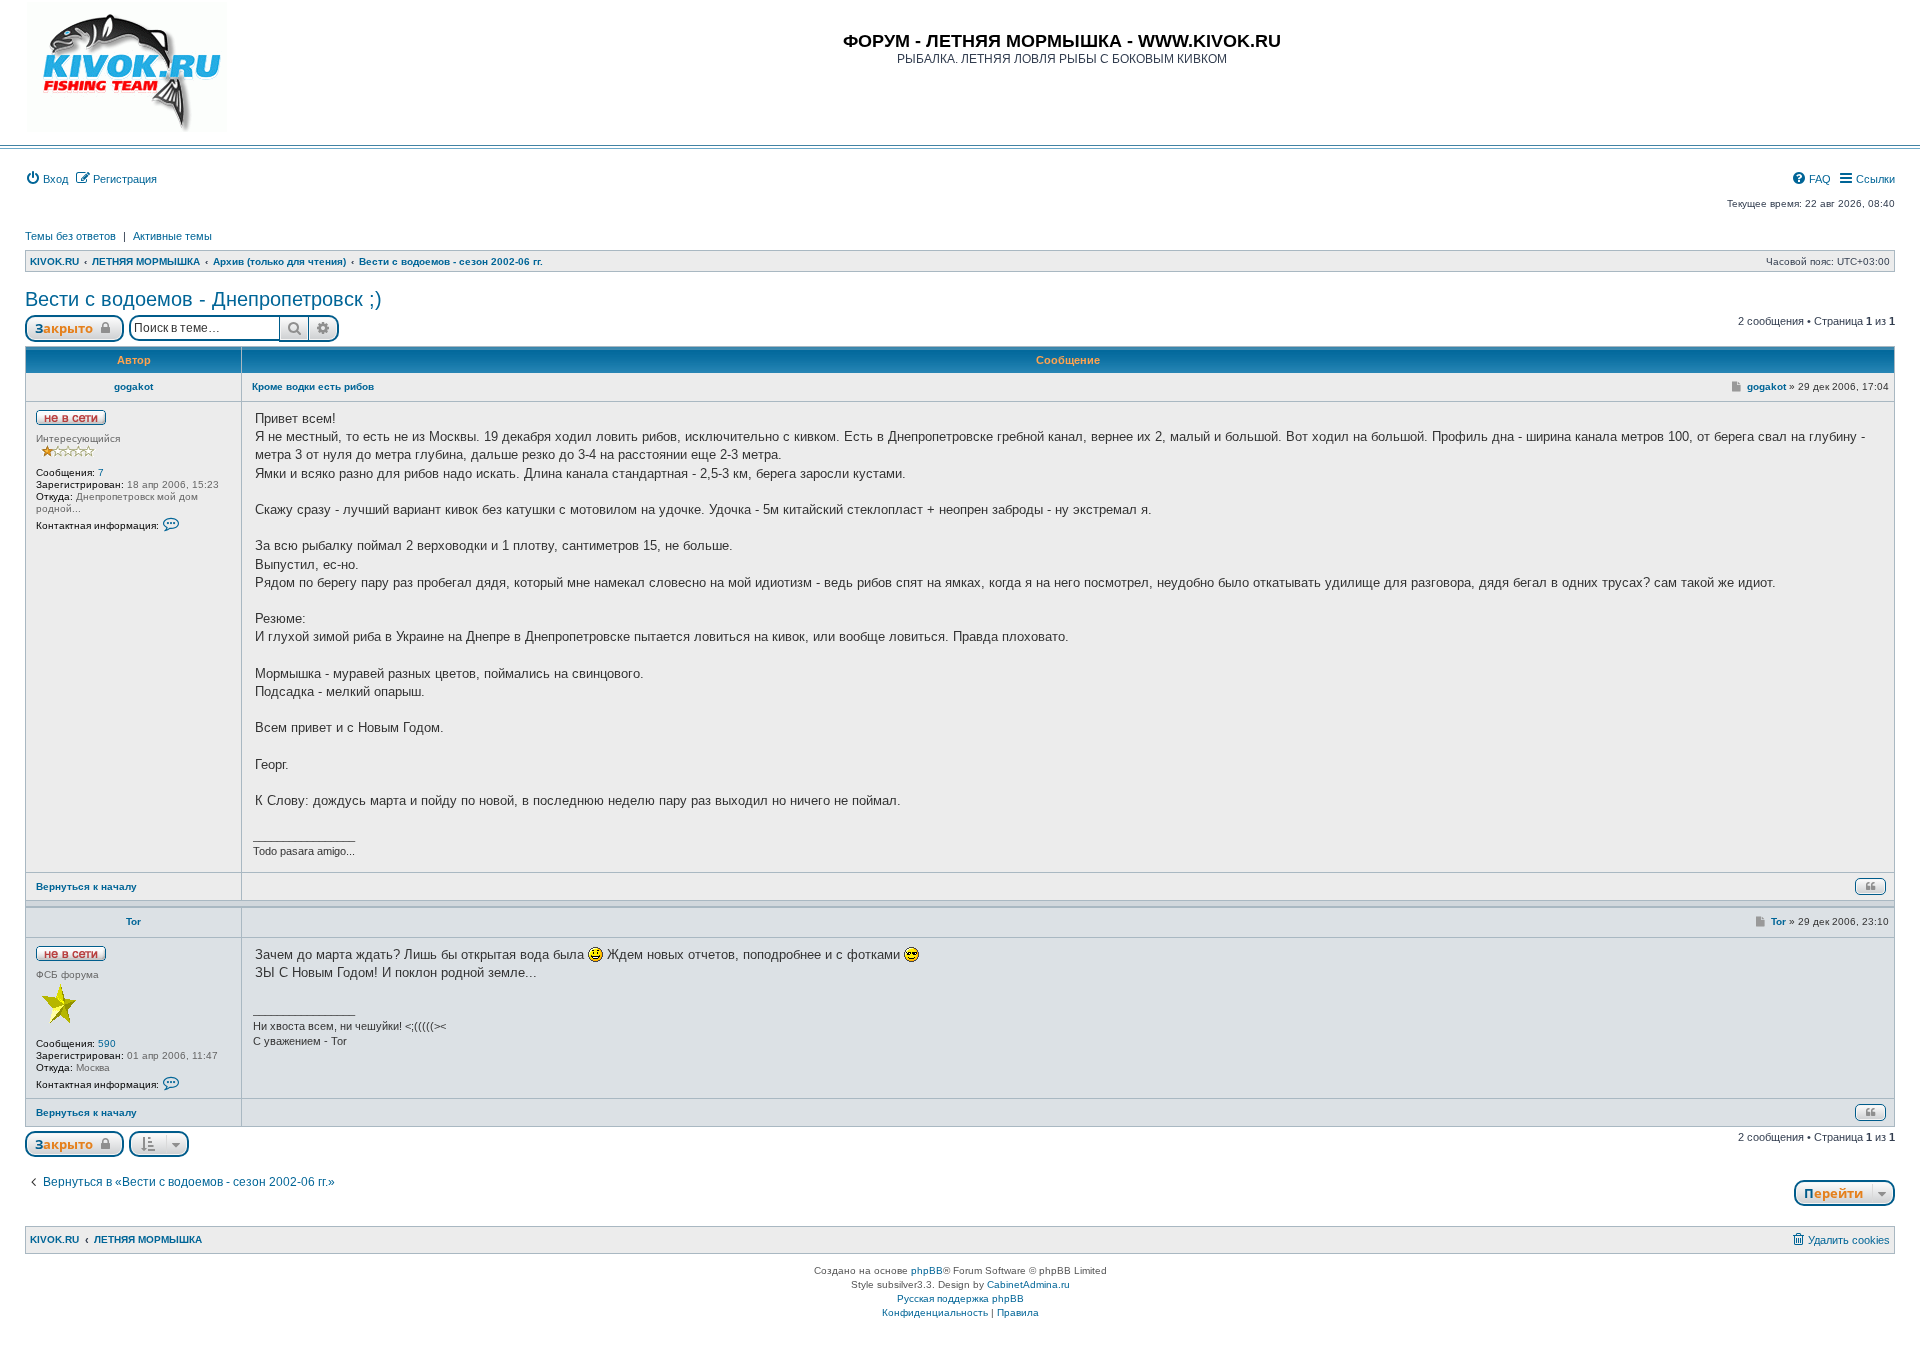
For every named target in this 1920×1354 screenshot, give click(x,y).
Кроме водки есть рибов (313, 386)
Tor (133, 921)
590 (107, 1043)
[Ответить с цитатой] (1870, 886)
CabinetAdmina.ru (1028, 1284)
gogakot (133, 386)
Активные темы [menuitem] (172, 236)
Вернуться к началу (86, 886)
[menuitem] (46, 179)
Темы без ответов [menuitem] (70, 236)
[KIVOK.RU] (127, 67)
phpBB (927, 1270)
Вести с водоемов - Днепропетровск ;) (203, 299)
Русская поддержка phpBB (960, 1298)
